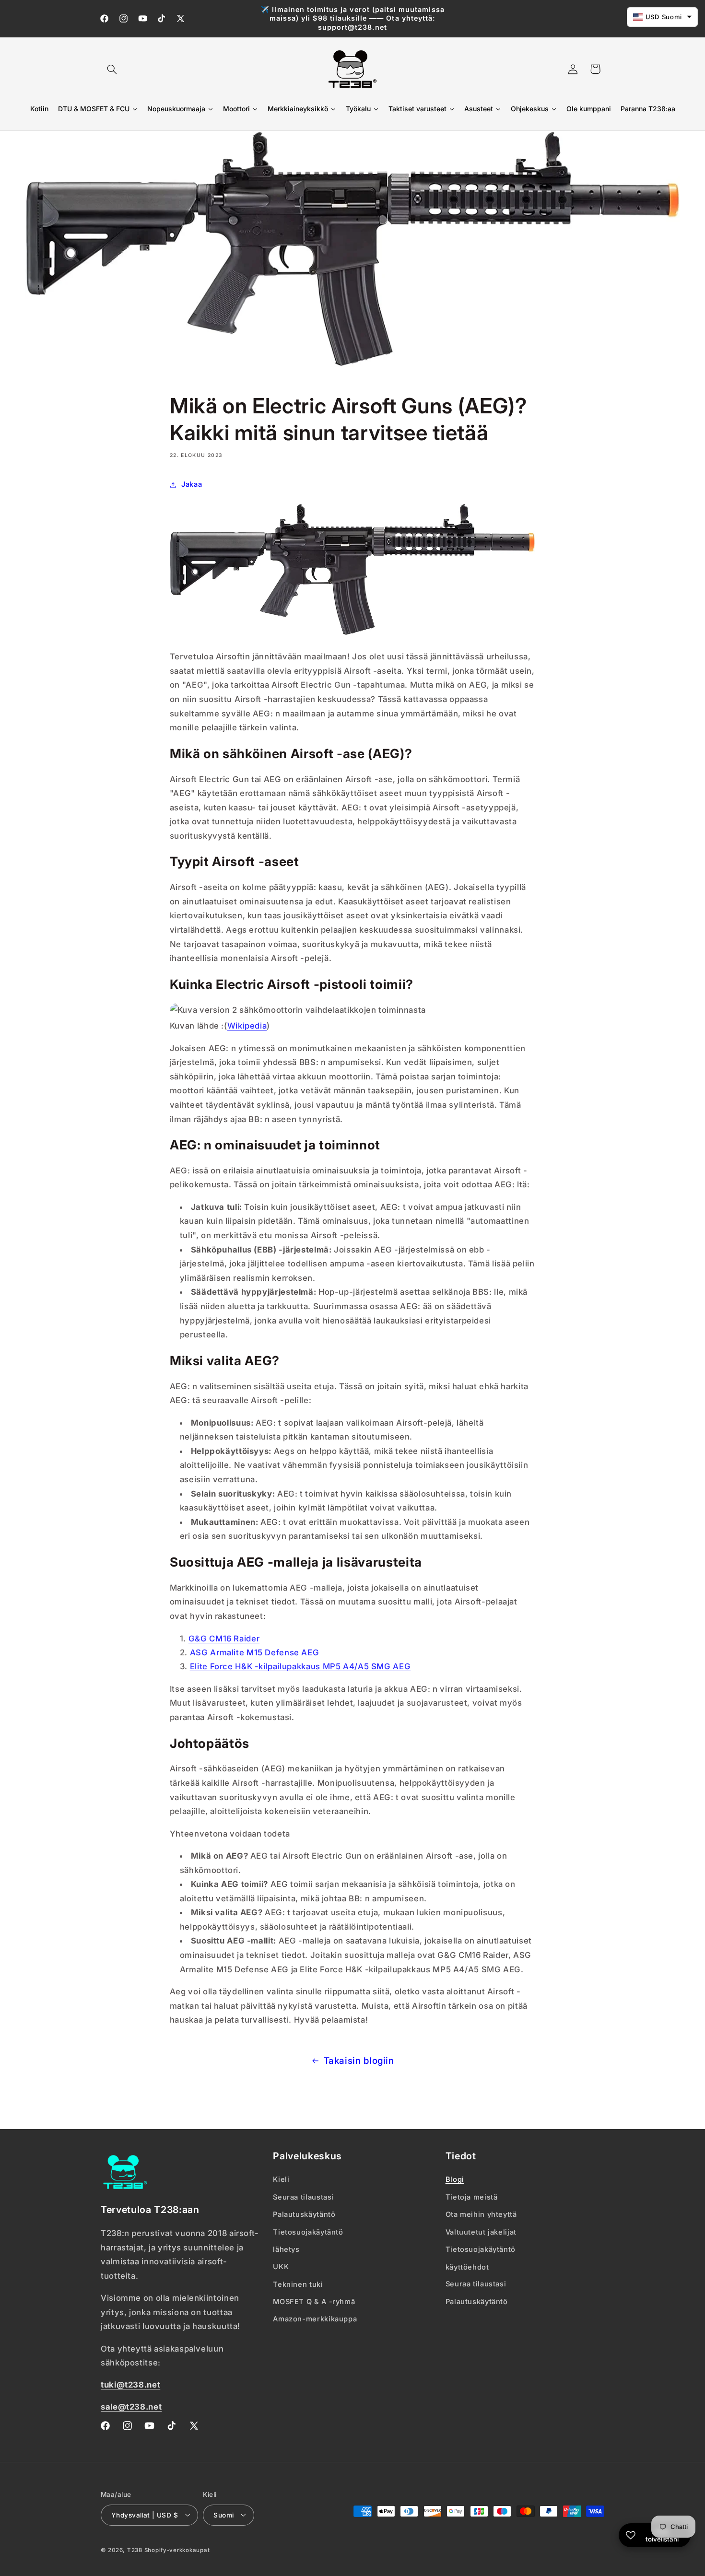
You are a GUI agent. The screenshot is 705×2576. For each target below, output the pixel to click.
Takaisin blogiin (359, 2061)
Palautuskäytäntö (304, 2214)
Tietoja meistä (472, 2197)
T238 (135, 2550)
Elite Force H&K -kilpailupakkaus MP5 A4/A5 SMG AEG (300, 1667)
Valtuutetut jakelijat (481, 2232)
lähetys (286, 2249)
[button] (112, 69)
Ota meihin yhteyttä (481, 2214)
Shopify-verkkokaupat (177, 2550)
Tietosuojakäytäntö (308, 2232)
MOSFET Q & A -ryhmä (314, 2302)
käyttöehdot (467, 2267)
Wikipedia (247, 1026)
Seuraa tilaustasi (303, 2197)
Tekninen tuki (298, 2284)
